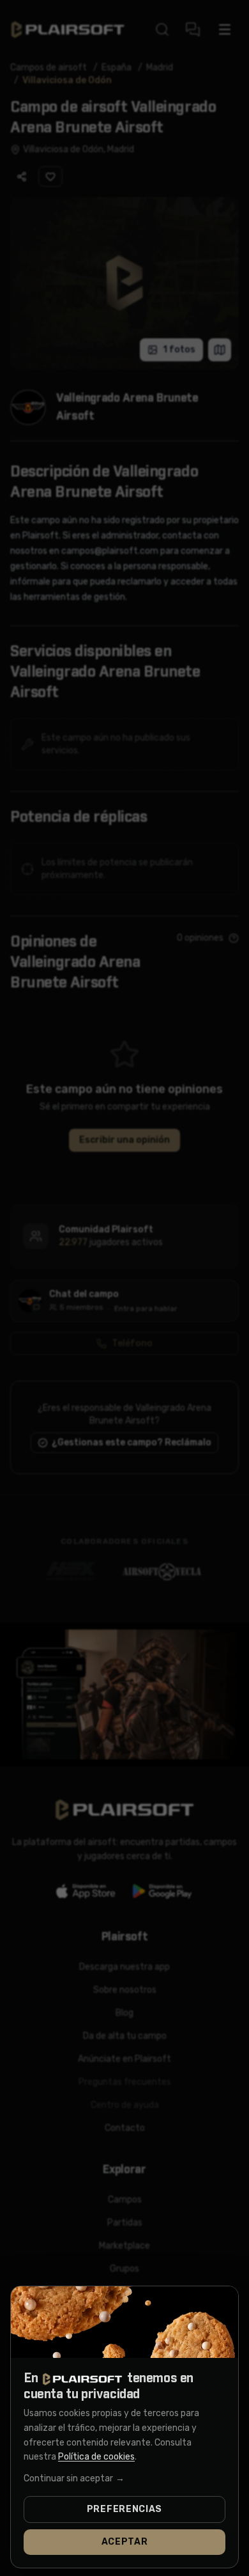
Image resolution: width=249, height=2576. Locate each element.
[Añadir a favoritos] (50, 177)
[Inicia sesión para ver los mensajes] (193, 29)
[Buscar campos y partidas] (162, 29)
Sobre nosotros (125, 1990)
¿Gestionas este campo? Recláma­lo (132, 1442)
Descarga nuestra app (124, 1967)
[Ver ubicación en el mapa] (220, 350)
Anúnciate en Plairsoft (124, 2059)
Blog (124, 2013)
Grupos (124, 2269)
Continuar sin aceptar (74, 2478)
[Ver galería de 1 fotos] (124, 283)
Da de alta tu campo (125, 2036)
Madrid (160, 67)
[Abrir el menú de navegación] (225, 29)
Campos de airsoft (49, 67)
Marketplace (124, 2246)
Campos (125, 2200)
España (117, 67)
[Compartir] (22, 177)
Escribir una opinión (124, 1140)
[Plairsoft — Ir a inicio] (68, 30)
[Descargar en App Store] (86, 1891)
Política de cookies (96, 2457)
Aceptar (125, 2542)
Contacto (125, 2128)
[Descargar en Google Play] (163, 1891)
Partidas (125, 2223)
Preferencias (124, 2509)
